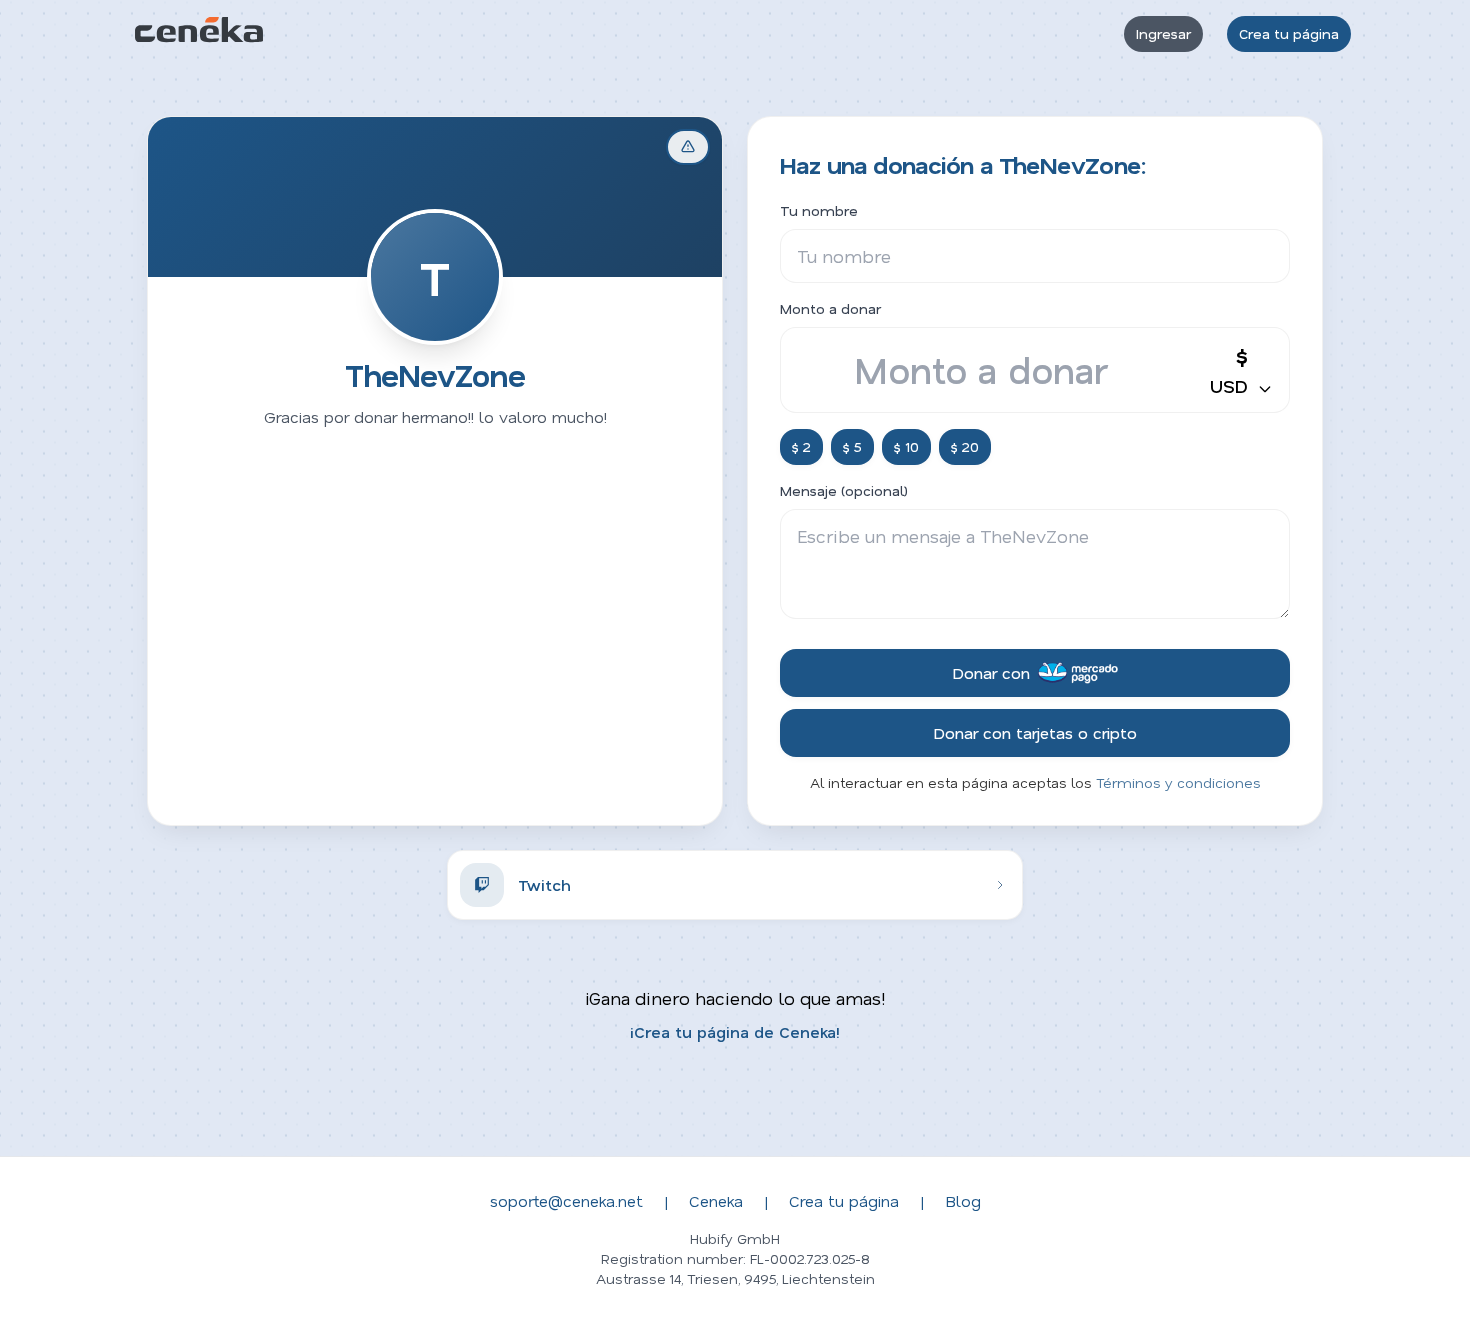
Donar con (991, 672)
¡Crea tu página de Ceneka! (735, 1031)
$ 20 (965, 446)
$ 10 (906, 446)
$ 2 (801, 446)
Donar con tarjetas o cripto (1035, 732)
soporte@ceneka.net (566, 1200)
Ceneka (716, 1200)
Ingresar (1163, 33)
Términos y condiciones (1178, 782)
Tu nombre (819, 210)
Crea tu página (1289, 33)
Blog (963, 1200)
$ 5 (852, 446)
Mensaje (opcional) (844, 490)
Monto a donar (830, 308)
